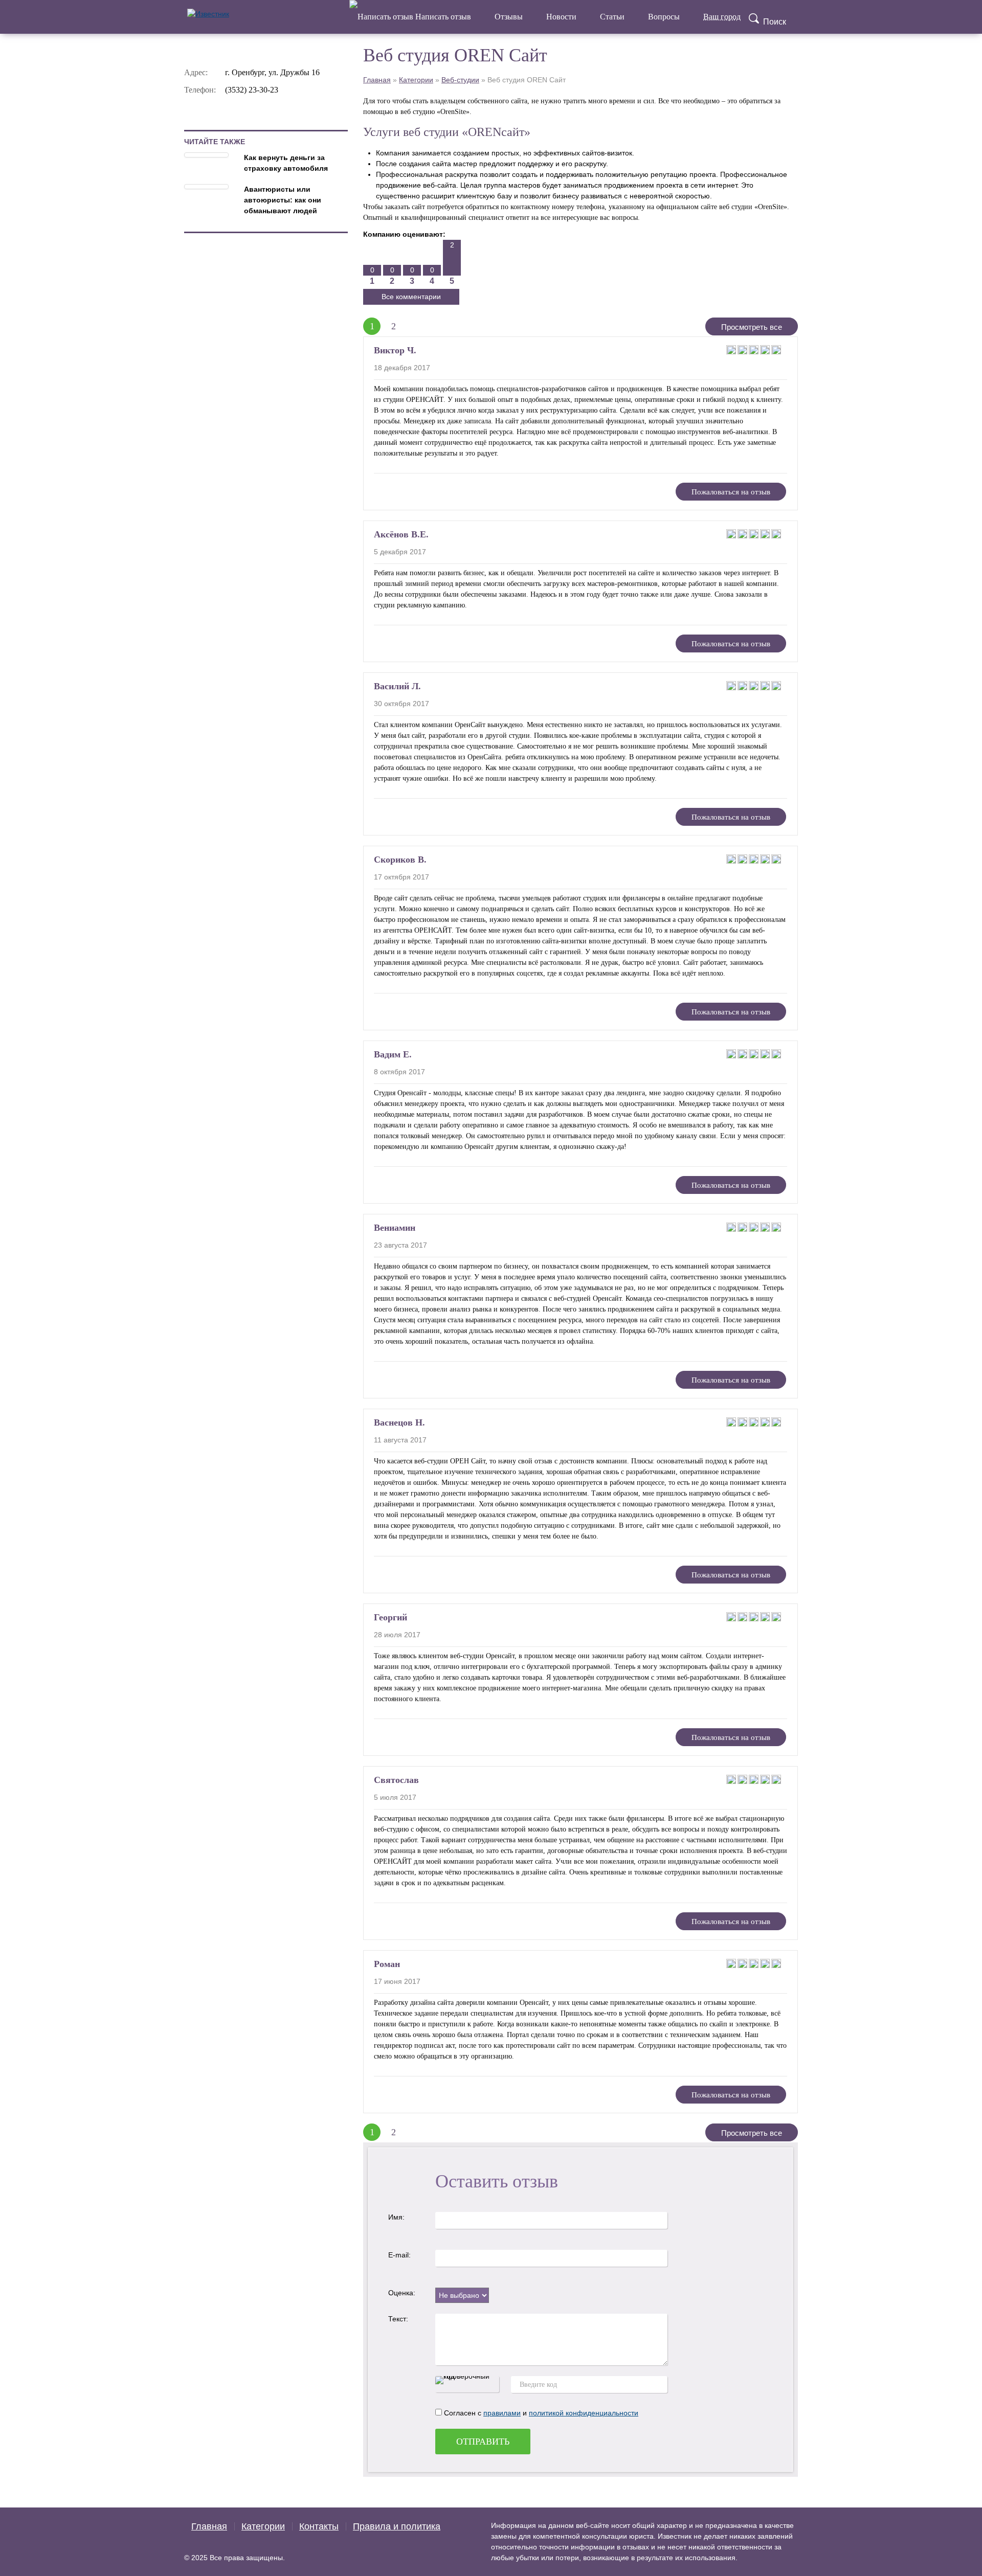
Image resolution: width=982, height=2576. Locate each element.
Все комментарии (411, 297)
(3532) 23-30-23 (252, 90)
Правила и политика (397, 2526)
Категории (416, 80)
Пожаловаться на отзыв (731, 492)
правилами (502, 2413)
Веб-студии (460, 80)
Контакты (319, 2526)
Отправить (483, 2442)
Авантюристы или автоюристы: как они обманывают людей (283, 200)
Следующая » (414, 326)
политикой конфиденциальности (584, 2413)
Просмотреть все (752, 327)
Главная (377, 80)
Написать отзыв (442, 17)
